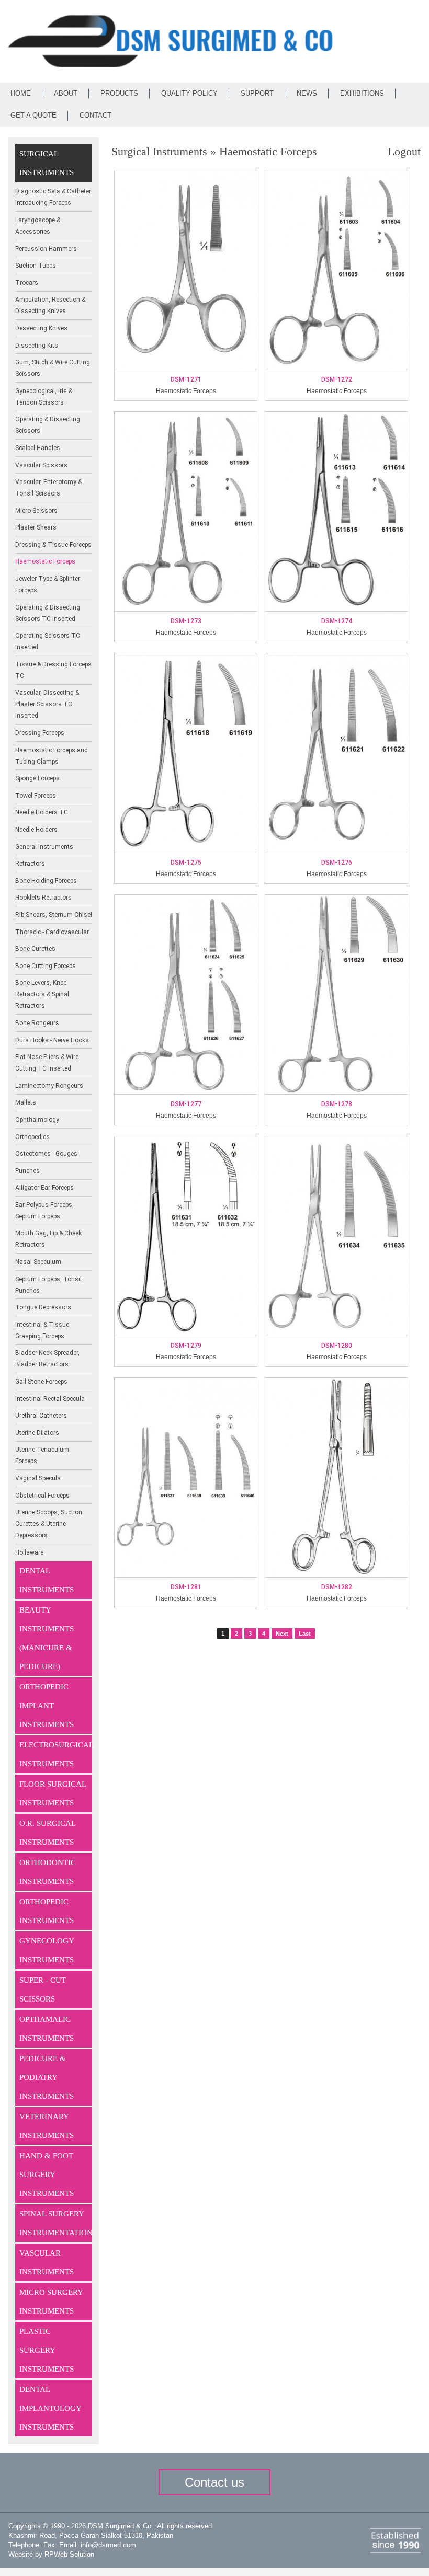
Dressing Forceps (40, 733)
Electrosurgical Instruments (56, 1754)
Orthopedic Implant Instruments (47, 1706)
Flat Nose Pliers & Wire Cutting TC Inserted (47, 1063)
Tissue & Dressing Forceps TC (53, 670)
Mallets (26, 1102)
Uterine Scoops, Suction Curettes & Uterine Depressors (49, 1524)
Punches (27, 1171)
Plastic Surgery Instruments (47, 2350)
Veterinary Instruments (47, 2126)
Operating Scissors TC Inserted (48, 641)
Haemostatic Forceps (45, 561)
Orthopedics (32, 1137)
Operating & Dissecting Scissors (48, 425)
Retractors (30, 864)
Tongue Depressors (43, 1307)
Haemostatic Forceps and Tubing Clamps (52, 756)
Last (305, 1634)
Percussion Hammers (46, 249)
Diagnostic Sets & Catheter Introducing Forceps (53, 197)
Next (282, 1634)
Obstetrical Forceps (42, 1496)
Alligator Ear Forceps (44, 1188)
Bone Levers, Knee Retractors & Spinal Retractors (42, 994)
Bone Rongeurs (37, 1023)
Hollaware (29, 1552)
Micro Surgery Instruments (51, 2302)
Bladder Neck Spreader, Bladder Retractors (47, 1359)
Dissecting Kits (37, 346)
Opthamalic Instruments (47, 2029)
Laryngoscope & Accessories (38, 226)
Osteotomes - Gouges (46, 1154)
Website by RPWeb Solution (51, 2554)
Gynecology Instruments (47, 1950)
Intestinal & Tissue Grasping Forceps (42, 1330)
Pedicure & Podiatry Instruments (47, 2077)
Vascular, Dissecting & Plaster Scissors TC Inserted (47, 704)
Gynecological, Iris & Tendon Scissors (44, 397)
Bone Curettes (35, 949)
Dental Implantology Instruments (50, 2408)
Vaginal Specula (38, 1478)
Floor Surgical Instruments (53, 1793)
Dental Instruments (47, 1580)
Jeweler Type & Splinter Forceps (48, 584)
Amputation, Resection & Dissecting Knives (50, 305)
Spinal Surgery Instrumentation (56, 2223)
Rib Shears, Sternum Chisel (54, 915)
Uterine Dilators (37, 1433)
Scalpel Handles (38, 448)
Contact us (214, 2482)
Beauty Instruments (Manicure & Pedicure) (47, 1638)
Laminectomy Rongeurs (49, 1086)
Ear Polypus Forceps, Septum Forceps (44, 1211)
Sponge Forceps (37, 778)
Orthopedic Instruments (47, 1911)
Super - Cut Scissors (43, 1989)
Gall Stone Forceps (41, 1382)
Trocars (27, 283)
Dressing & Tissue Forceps (53, 545)
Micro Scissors (36, 511)
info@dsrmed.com (108, 2545)
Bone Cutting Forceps (46, 966)
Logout (404, 151)
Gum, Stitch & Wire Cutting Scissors (53, 368)
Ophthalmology (37, 1120)
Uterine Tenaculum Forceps (42, 1455)
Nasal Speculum (38, 1262)
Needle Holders (36, 830)
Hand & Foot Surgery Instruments (47, 2175)
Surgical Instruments (47, 163)
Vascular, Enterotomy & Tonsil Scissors (48, 488)
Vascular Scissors (41, 465)
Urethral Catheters (41, 1416)
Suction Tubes (36, 266)
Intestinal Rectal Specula (50, 1399)
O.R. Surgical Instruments (48, 1833)
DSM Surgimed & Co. (121, 2526)
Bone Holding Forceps (46, 881)
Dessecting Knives (41, 328)
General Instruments (44, 847)
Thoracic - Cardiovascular (52, 932)
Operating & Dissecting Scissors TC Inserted (48, 613)
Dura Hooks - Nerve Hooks (52, 1040)
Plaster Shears (36, 527)
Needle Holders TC (42, 812)
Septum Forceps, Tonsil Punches (48, 1285)
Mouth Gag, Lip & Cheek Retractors (48, 1239)
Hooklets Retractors (43, 898)
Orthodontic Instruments (48, 1872)
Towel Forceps (36, 796)
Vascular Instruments (47, 2262)
